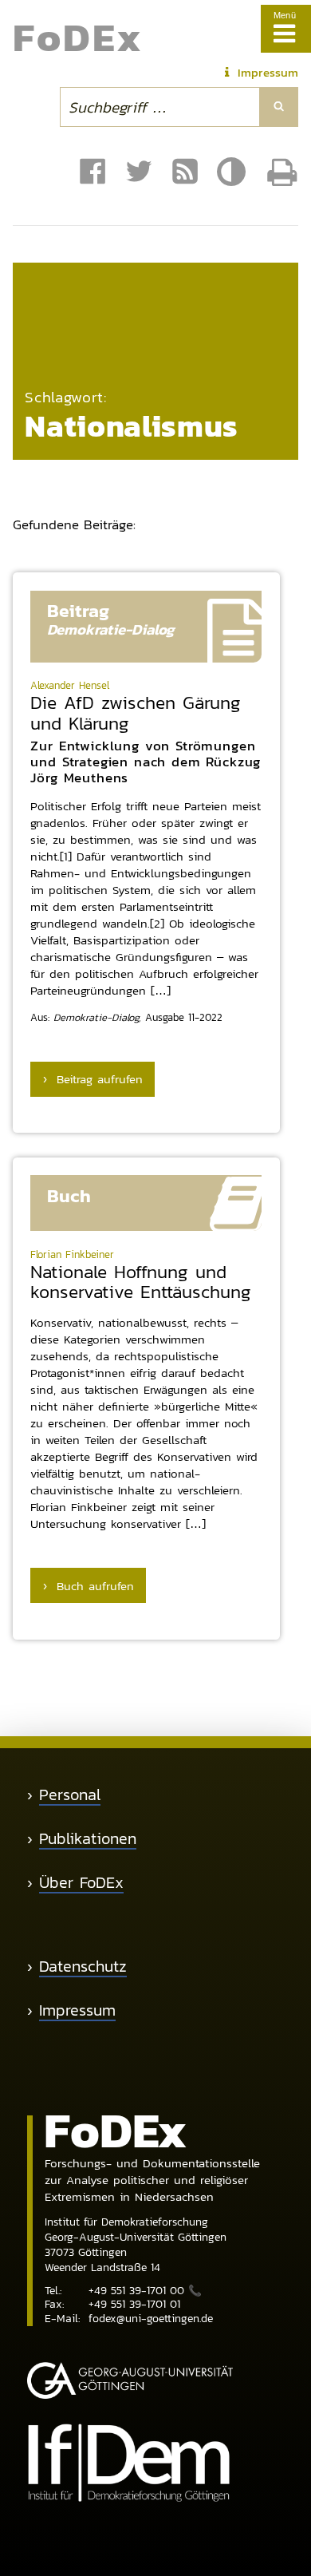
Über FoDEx (81, 1883)
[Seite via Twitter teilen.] (139, 172)
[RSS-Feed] (185, 172)
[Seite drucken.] (282, 172)
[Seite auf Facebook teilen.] (93, 172)
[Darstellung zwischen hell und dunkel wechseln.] (234, 172)
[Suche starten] (279, 107)
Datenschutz (83, 1967)
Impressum (77, 2010)
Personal (70, 1795)
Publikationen (88, 1839)
